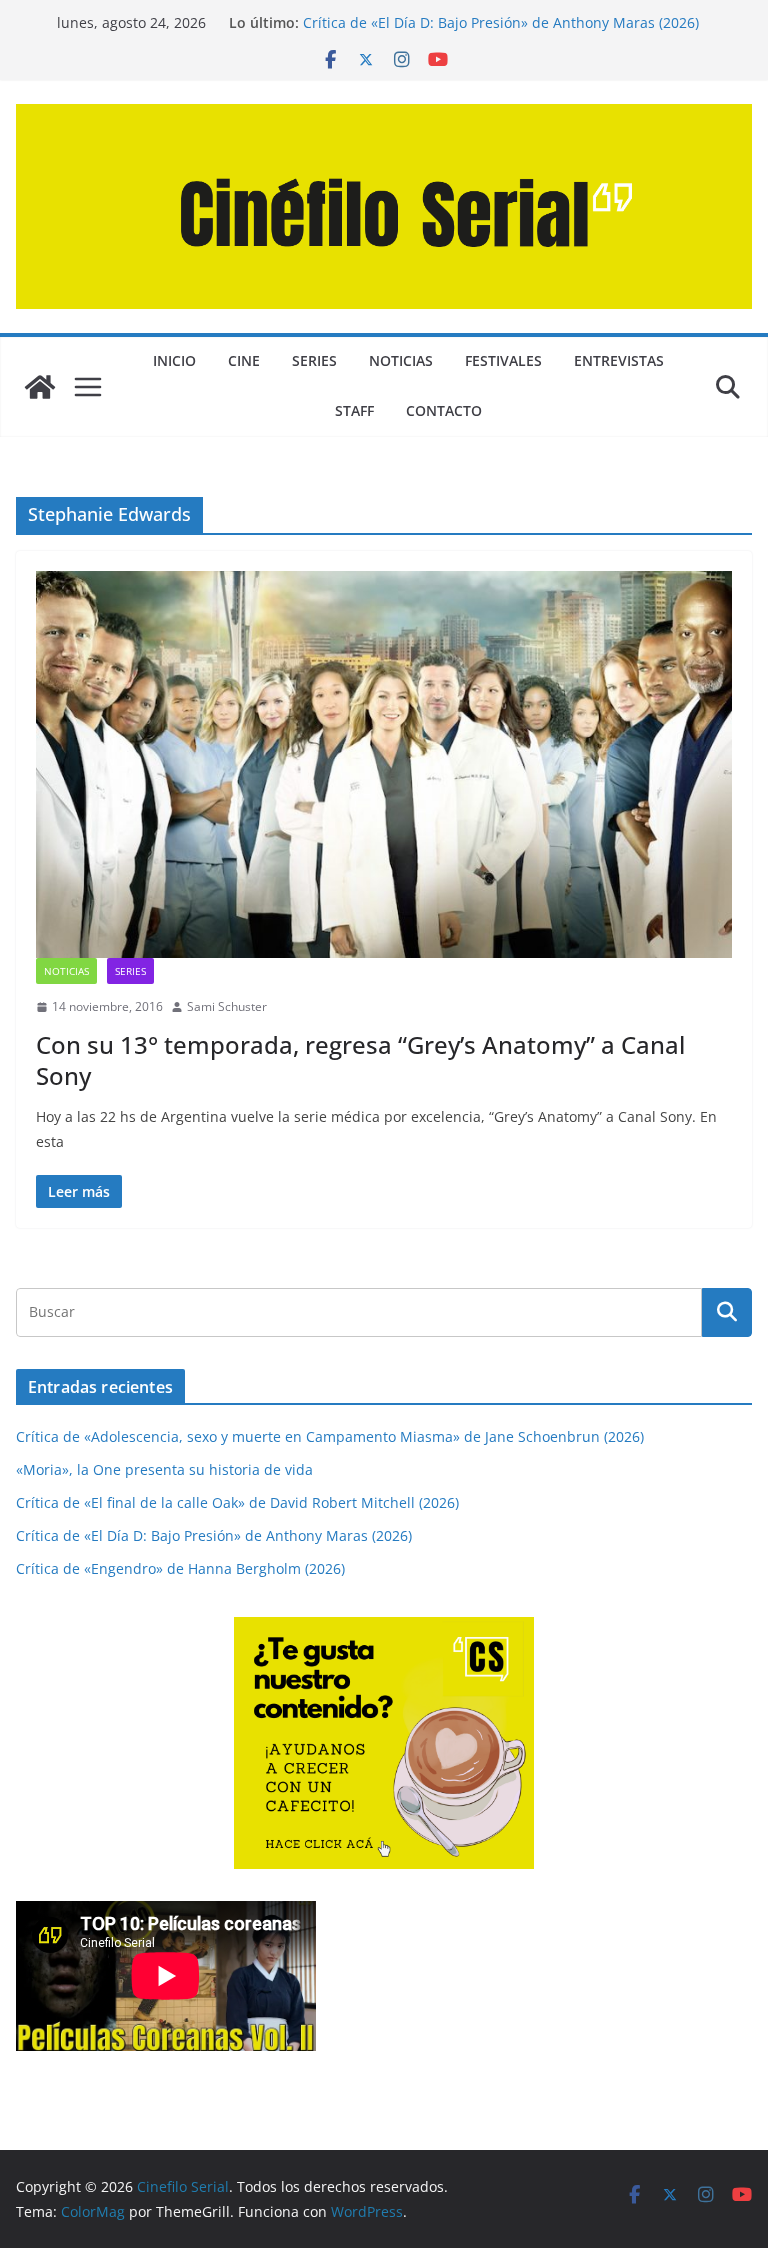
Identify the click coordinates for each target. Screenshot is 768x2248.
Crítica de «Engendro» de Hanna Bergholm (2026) (180, 1568)
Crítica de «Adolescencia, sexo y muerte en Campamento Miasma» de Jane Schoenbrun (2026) (330, 1436)
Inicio (174, 360)
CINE (244, 360)
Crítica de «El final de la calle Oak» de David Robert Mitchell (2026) (237, 1502)
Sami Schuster (227, 1006)
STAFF (354, 410)
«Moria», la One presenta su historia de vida (164, 1469)
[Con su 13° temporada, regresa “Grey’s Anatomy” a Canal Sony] (384, 764)
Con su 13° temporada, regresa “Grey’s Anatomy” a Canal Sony (360, 1060)
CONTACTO (444, 410)
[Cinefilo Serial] (40, 387)
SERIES (314, 360)
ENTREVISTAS (619, 360)
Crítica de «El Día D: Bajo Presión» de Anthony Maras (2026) (501, 22)
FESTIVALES (503, 360)
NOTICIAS (401, 360)
